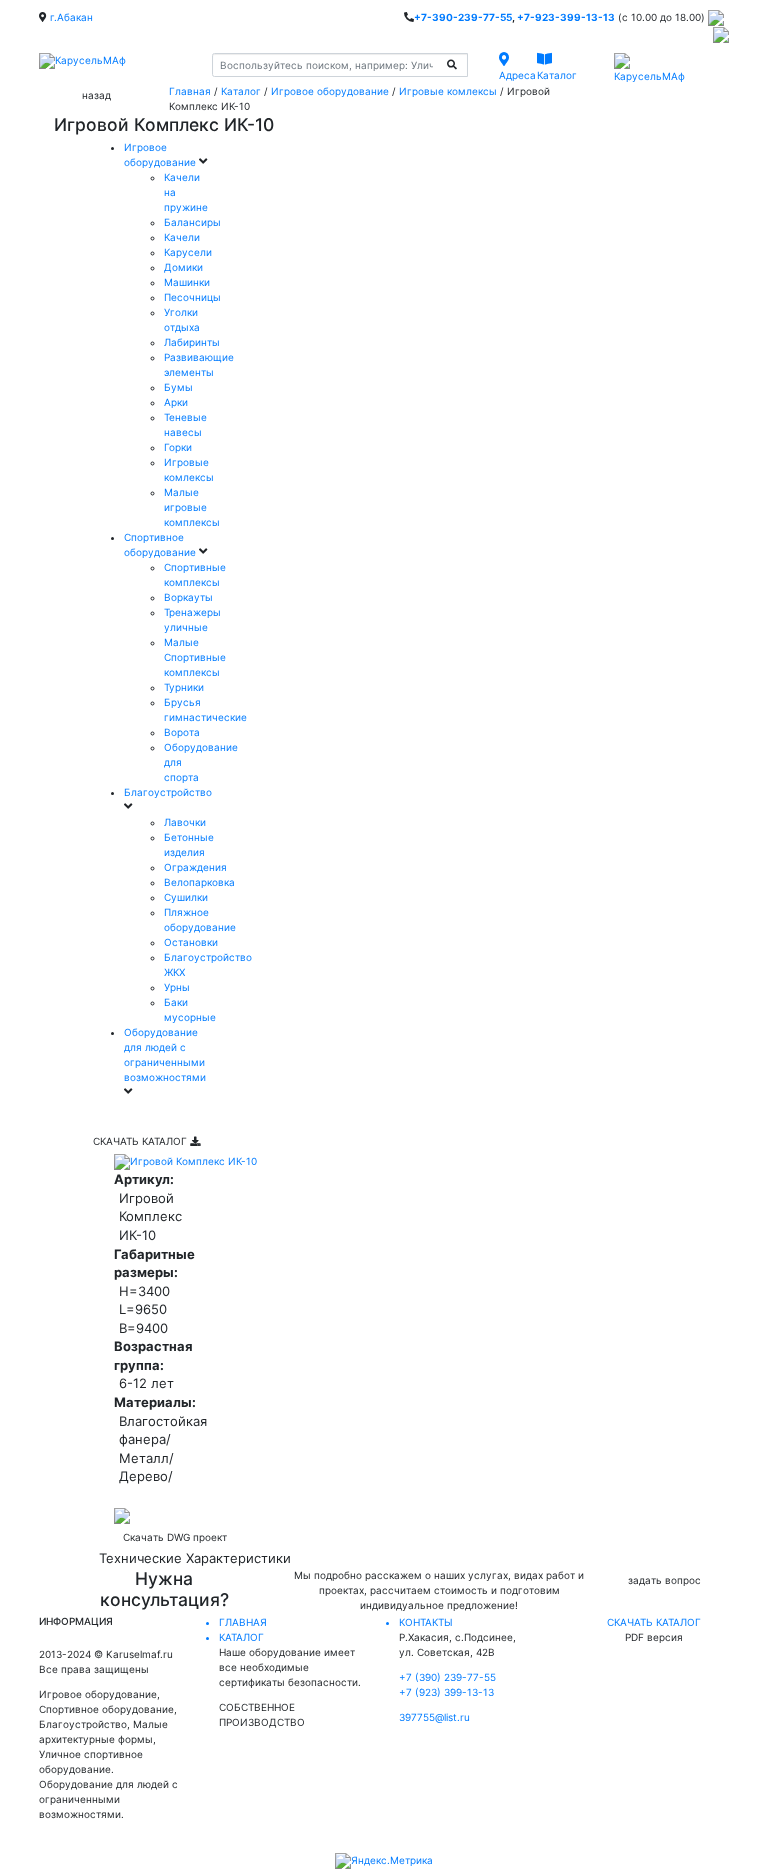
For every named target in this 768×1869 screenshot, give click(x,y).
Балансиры (192, 222)
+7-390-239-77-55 (463, 17)
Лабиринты (192, 342)
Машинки (187, 282)
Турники (184, 687)
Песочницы (192, 297)
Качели (182, 237)
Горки (178, 447)
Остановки (191, 942)
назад (96, 95)
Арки (176, 402)
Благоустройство (168, 792)
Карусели (188, 252)
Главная (190, 91)
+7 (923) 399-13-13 (446, 1692)
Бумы (178, 387)
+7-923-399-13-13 (566, 17)
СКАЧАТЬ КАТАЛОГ (141, 1141)
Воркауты (188, 597)
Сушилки (186, 897)
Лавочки (185, 822)
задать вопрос (664, 1580)
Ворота (182, 732)
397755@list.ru (434, 1717)
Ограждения (195, 867)
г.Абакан (71, 17)
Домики (183, 267)
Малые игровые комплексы (192, 507)
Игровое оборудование (330, 91)
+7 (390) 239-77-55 (447, 1677)
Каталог (241, 91)
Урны (177, 987)
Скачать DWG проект (175, 1537)
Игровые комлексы (448, 91)
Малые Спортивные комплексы (195, 657)
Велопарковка (199, 882)
